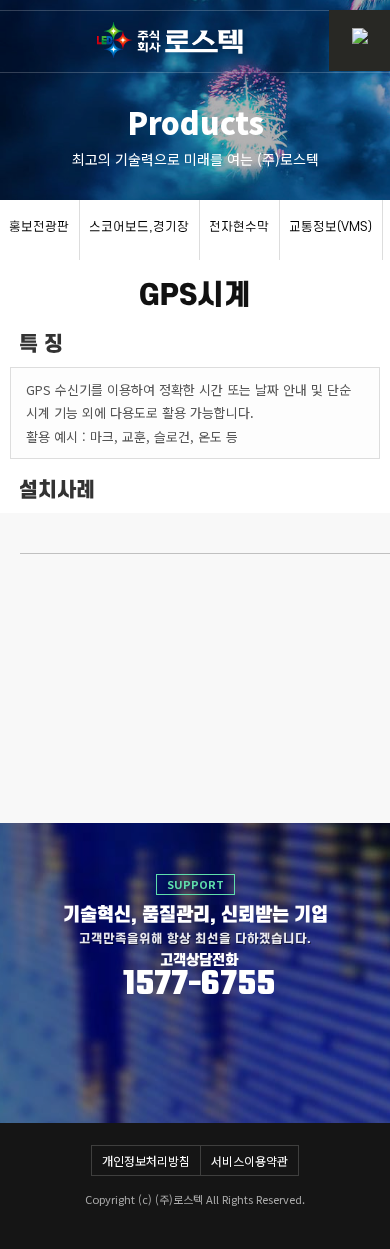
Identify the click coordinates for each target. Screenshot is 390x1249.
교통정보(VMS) (330, 227)
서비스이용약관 (249, 1160)
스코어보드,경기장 (139, 227)
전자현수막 (239, 227)
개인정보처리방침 (146, 1160)
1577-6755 (199, 985)
